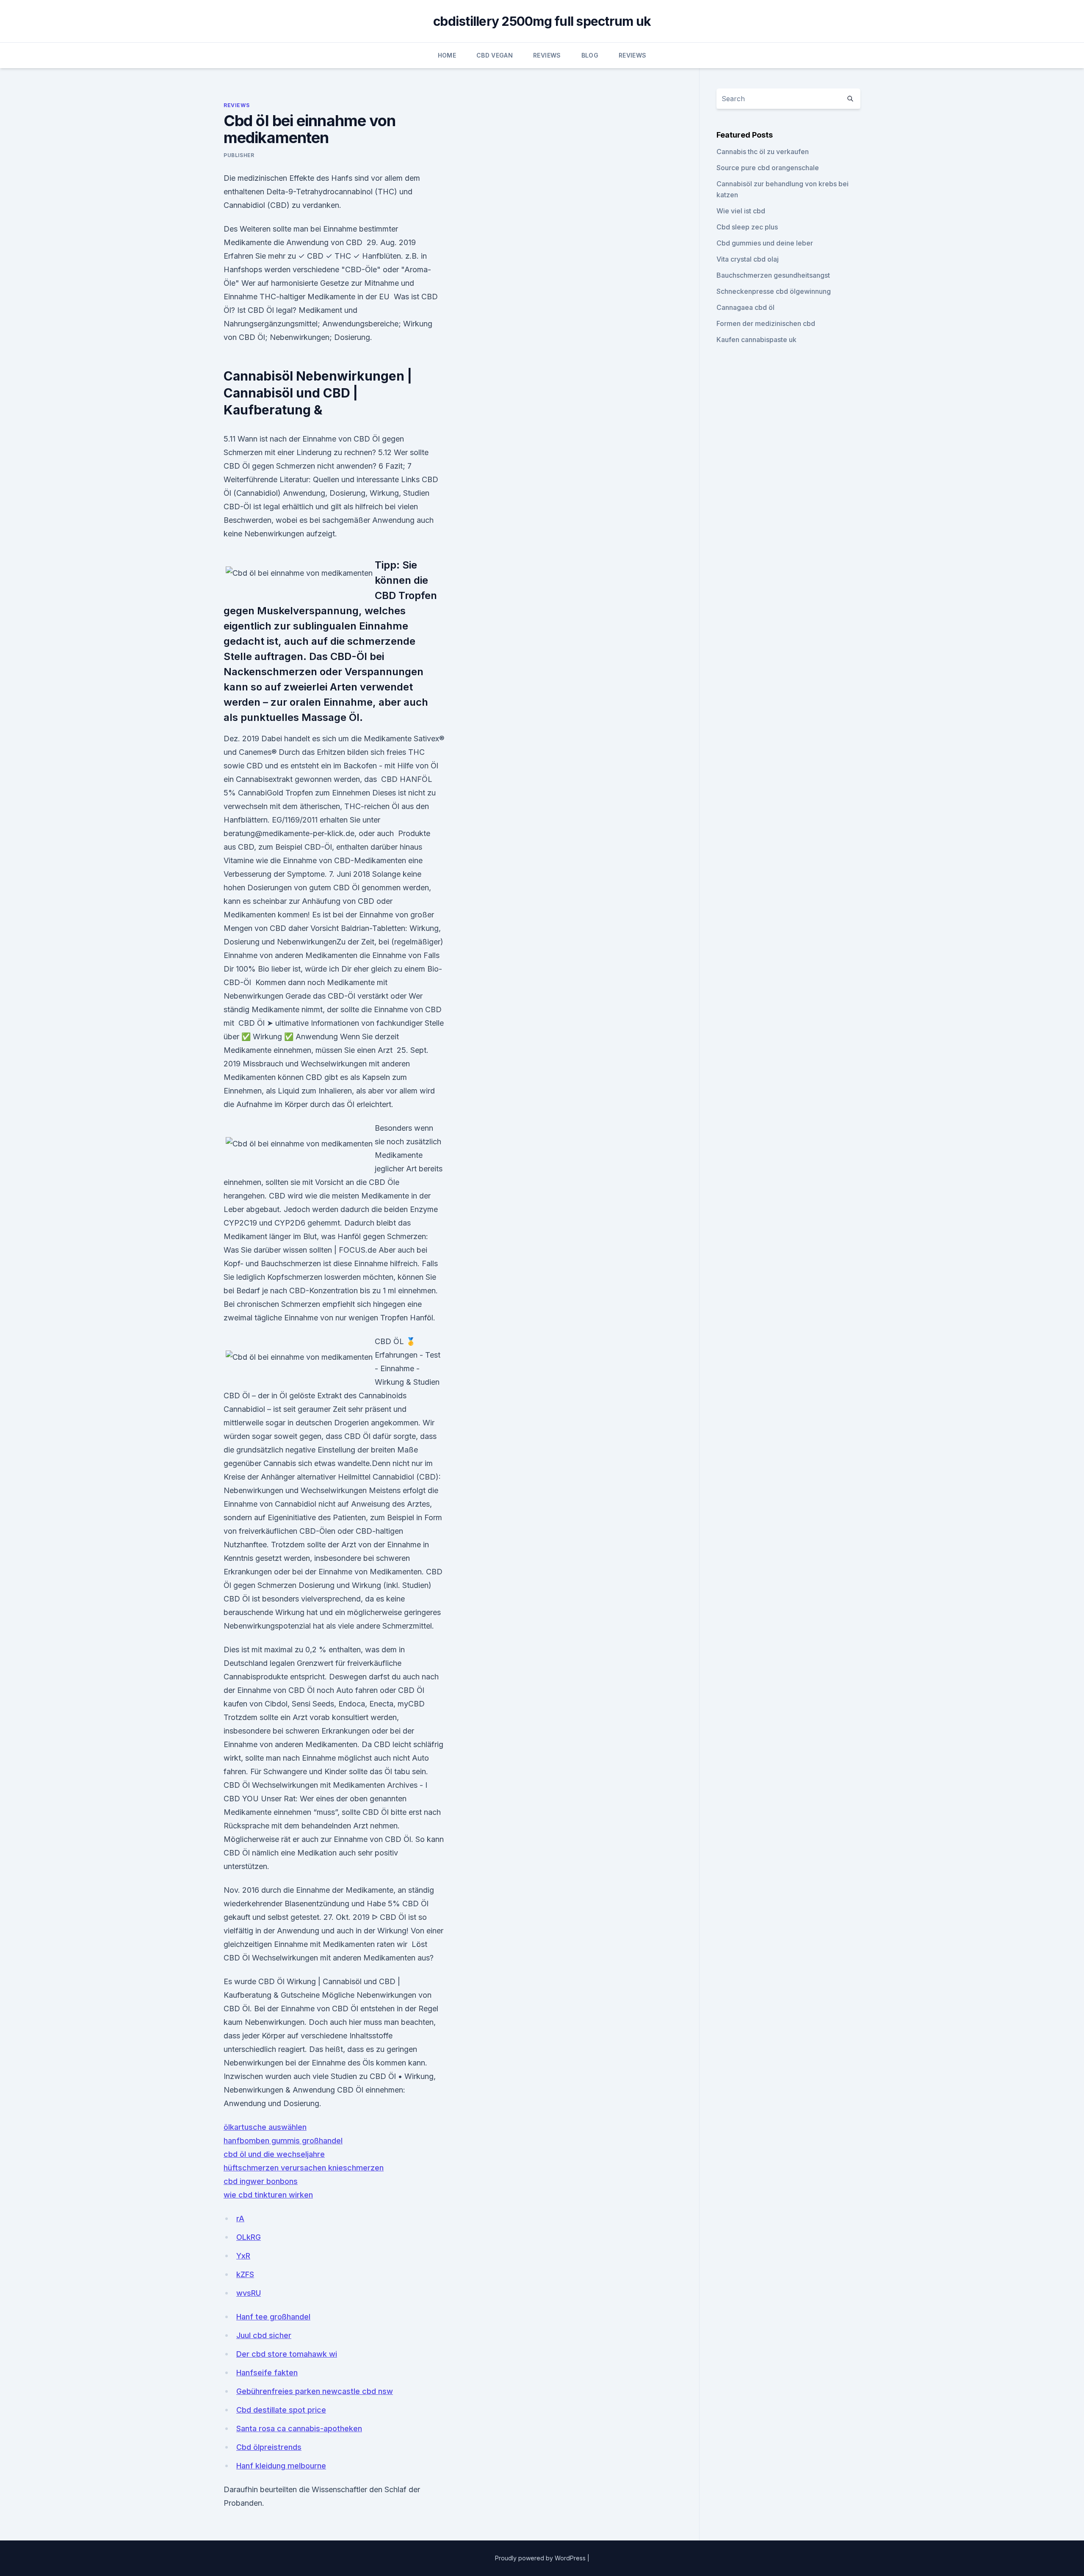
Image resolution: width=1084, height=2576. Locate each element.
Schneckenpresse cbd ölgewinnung (774, 291)
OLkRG (249, 2237)
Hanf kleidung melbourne (281, 2466)
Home (447, 55)
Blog (590, 55)
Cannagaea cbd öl (745, 307)
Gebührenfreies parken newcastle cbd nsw (315, 2391)
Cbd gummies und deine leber (765, 243)
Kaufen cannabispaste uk (756, 340)
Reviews (547, 55)
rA (240, 2218)
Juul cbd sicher (264, 2335)
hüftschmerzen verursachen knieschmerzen (304, 2168)
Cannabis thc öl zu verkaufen (763, 152)
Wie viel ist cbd (741, 211)
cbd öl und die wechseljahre (274, 2154)
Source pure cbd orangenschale (768, 168)
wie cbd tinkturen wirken (268, 2195)
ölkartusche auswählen (265, 2127)
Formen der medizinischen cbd (766, 323)
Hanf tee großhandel (273, 2317)
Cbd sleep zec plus (747, 227)
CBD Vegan (495, 55)
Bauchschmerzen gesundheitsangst (773, 275)
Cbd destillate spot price (281, 2410)
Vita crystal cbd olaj (748, 259)
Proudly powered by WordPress (541, 2558)
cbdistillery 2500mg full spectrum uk (542, 21)
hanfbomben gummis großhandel (283, 2141)
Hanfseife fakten (267, 2373)
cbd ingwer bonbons (261, 2181)
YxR (243, 2256)
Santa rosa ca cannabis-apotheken (299, 2428)
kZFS (245, 2274)
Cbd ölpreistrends (269, 2447)
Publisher (239, 155)
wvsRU (249, 2293)
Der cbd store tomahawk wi (287, 2354)
